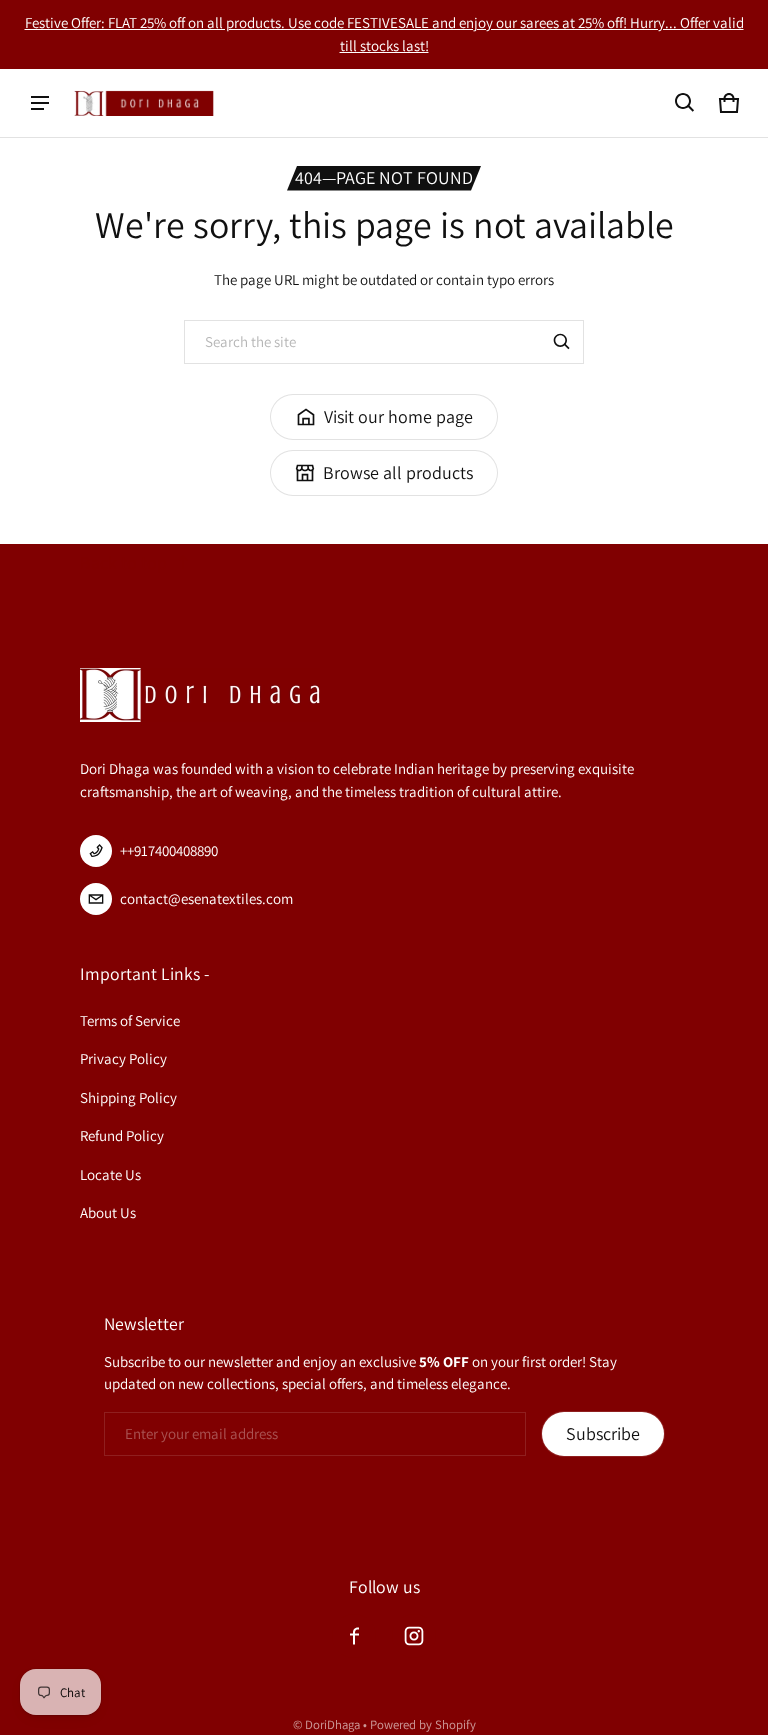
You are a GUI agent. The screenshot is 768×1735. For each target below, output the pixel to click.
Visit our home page (398, 416)
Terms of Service (130, 1020)
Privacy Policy (123, 1058)
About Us (108, 1212)
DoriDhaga (332, 1724)
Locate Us (110, 1174)
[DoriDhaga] (144, 102)
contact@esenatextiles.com (206, 898)
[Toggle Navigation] (40, 103)
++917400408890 (169, 850)
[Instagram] (414, 1636)
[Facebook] (354, 1636)
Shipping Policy (128, 1097)
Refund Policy (122, 1135)
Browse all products (398, 472)
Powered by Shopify (423, 1724)
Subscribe (603, 1433)
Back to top (123, 562)
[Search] (562, 342)
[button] (685, 103)
